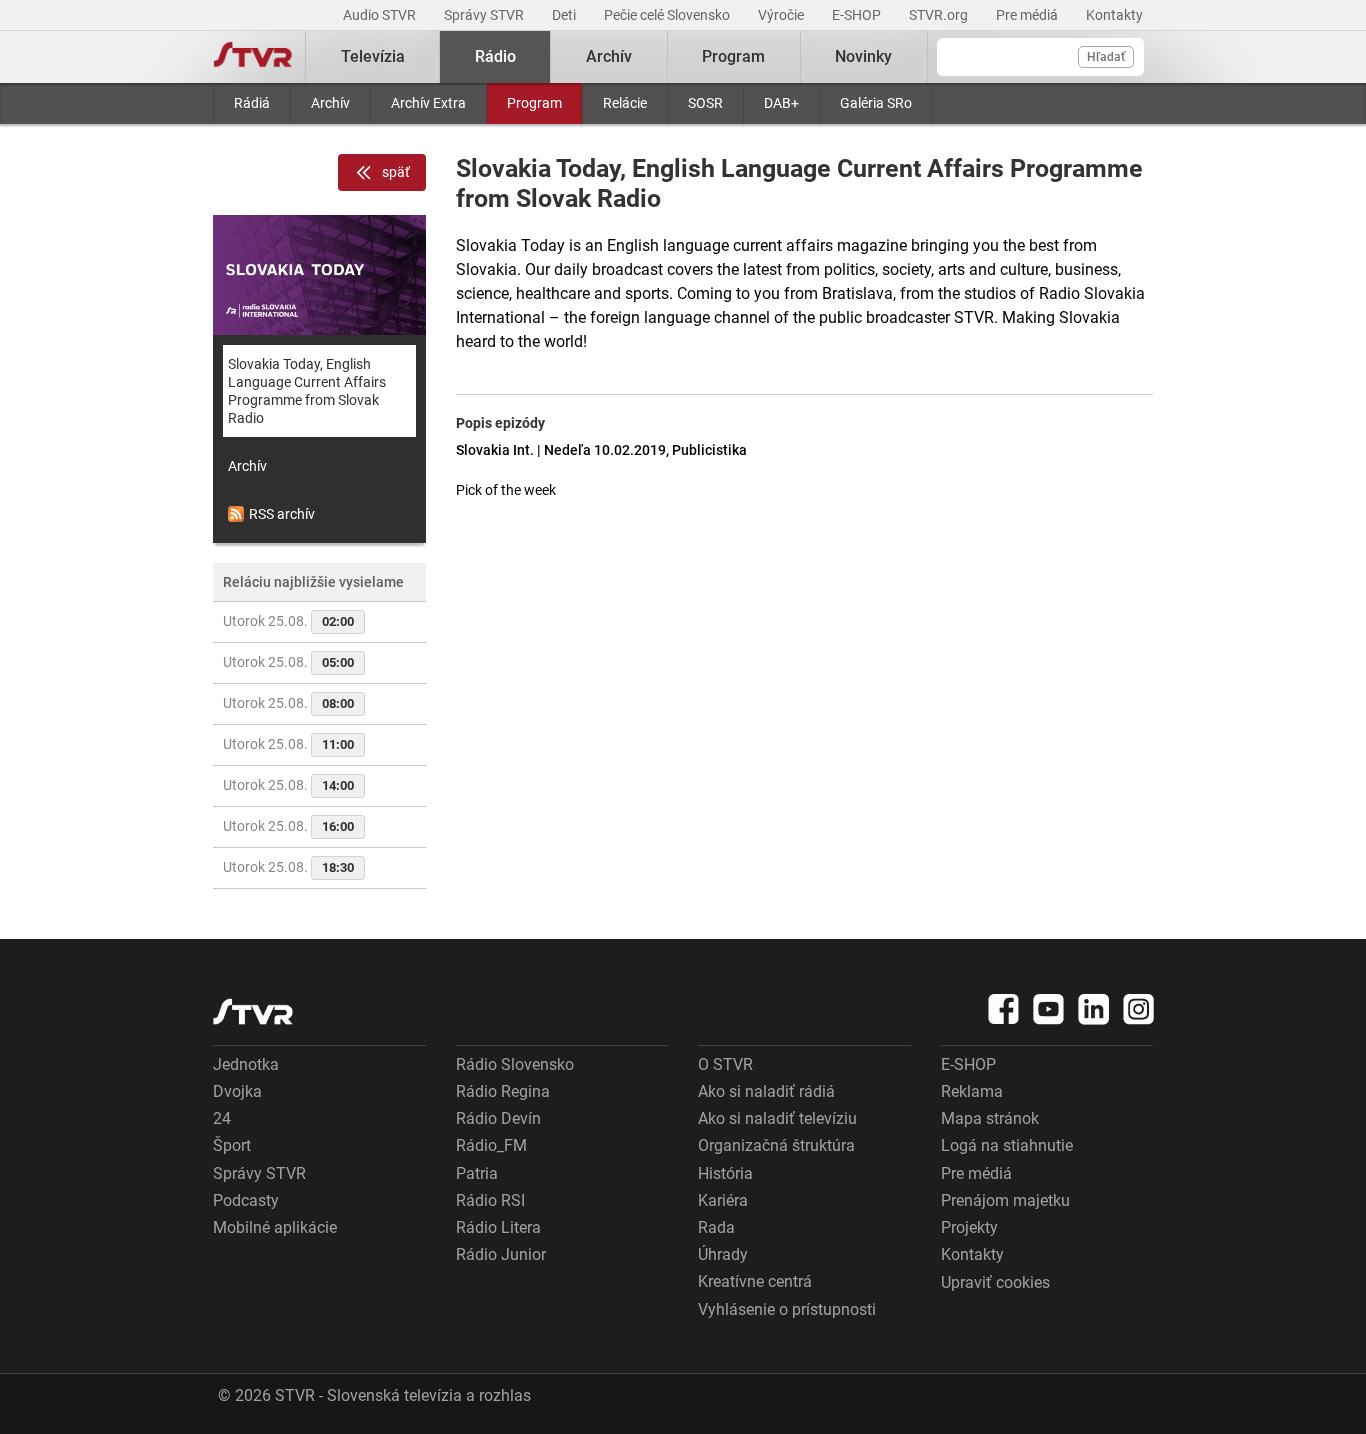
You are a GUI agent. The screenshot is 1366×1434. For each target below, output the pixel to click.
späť (396, 172)
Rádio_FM (491, 1145)
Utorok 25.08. (288, 621)
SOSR (705, 103)
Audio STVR (381, 15)
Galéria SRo (876, 103)
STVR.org (940, 15)
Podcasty (246, 1200)
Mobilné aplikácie (275, 1227)
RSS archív (282, 514)
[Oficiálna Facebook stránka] (1004, 1009)
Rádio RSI (490, 1200)
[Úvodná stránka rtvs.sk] (253, 57)
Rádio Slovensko (515, 1064)
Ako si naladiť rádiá (766, 1091)
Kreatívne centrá (755, 1281)
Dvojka (237, 1091)
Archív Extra (428, 103)
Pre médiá (1028, 15)
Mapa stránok (990, 1118)
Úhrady (723, 1254)
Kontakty (1114, 15)
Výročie (782, 15)
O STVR (725, 1064)
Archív (330, 103)
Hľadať (1106, 57)
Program (534, 103)
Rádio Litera (498, 1227)
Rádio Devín (498, 1118)
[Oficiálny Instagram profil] (1139, 1009)
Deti (565, 15)
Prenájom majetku (1005, 1200)
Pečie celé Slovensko (668, 15)
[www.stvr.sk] (253, 1011)
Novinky (863, 56)
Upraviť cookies (995, 1282)
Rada (716, 1227)
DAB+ (781, 103)
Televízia (373, 56)
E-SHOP (858, 15)
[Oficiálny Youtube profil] (1049, 1009)
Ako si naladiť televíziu (777, 1118)
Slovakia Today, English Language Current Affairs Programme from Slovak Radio (307, 391)
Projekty (969, 1227)
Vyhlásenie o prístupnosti (787, 1309)
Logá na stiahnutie (1007, 1145)
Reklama (972, 1091)
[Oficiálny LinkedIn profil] (1094, 1009)
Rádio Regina (503, 1091)
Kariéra (723, 1200)
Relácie (625, 103)
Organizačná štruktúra (776, 1145)
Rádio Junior (501, 1254)
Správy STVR (485, 15)
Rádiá (252, 103)
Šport (232, 1145)
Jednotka (246, 1064)
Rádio (495, 56)
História (725, 1173)
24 (222, 1118)
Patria (477, 1173)
